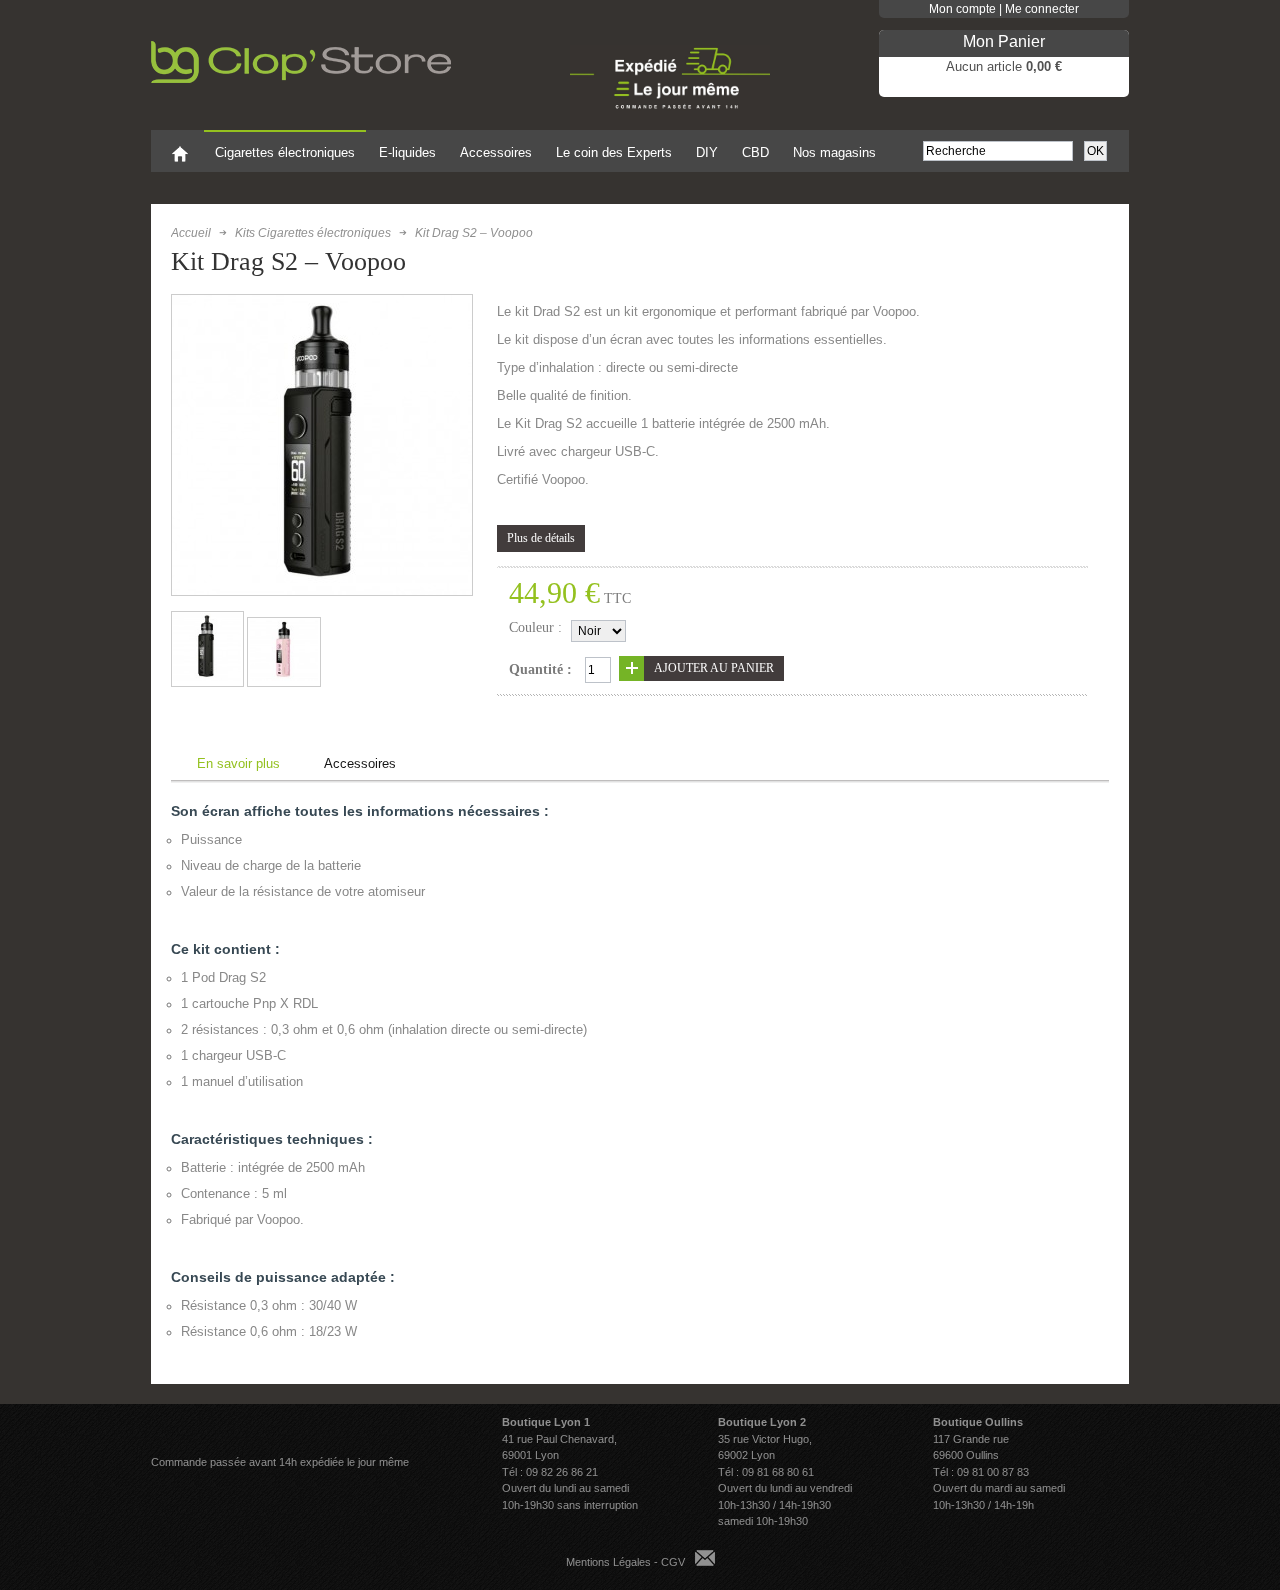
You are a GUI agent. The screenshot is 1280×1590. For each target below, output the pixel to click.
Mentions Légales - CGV (625, 1562)
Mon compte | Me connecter (1004, 9)
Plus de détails (541, 538)
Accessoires (360, 763)
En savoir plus (238, 763)
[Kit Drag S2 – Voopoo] (206, 677)
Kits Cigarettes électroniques (313, 233)
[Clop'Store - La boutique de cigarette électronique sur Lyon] (316, 55)
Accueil (191, 233)
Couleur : (535, 627)
